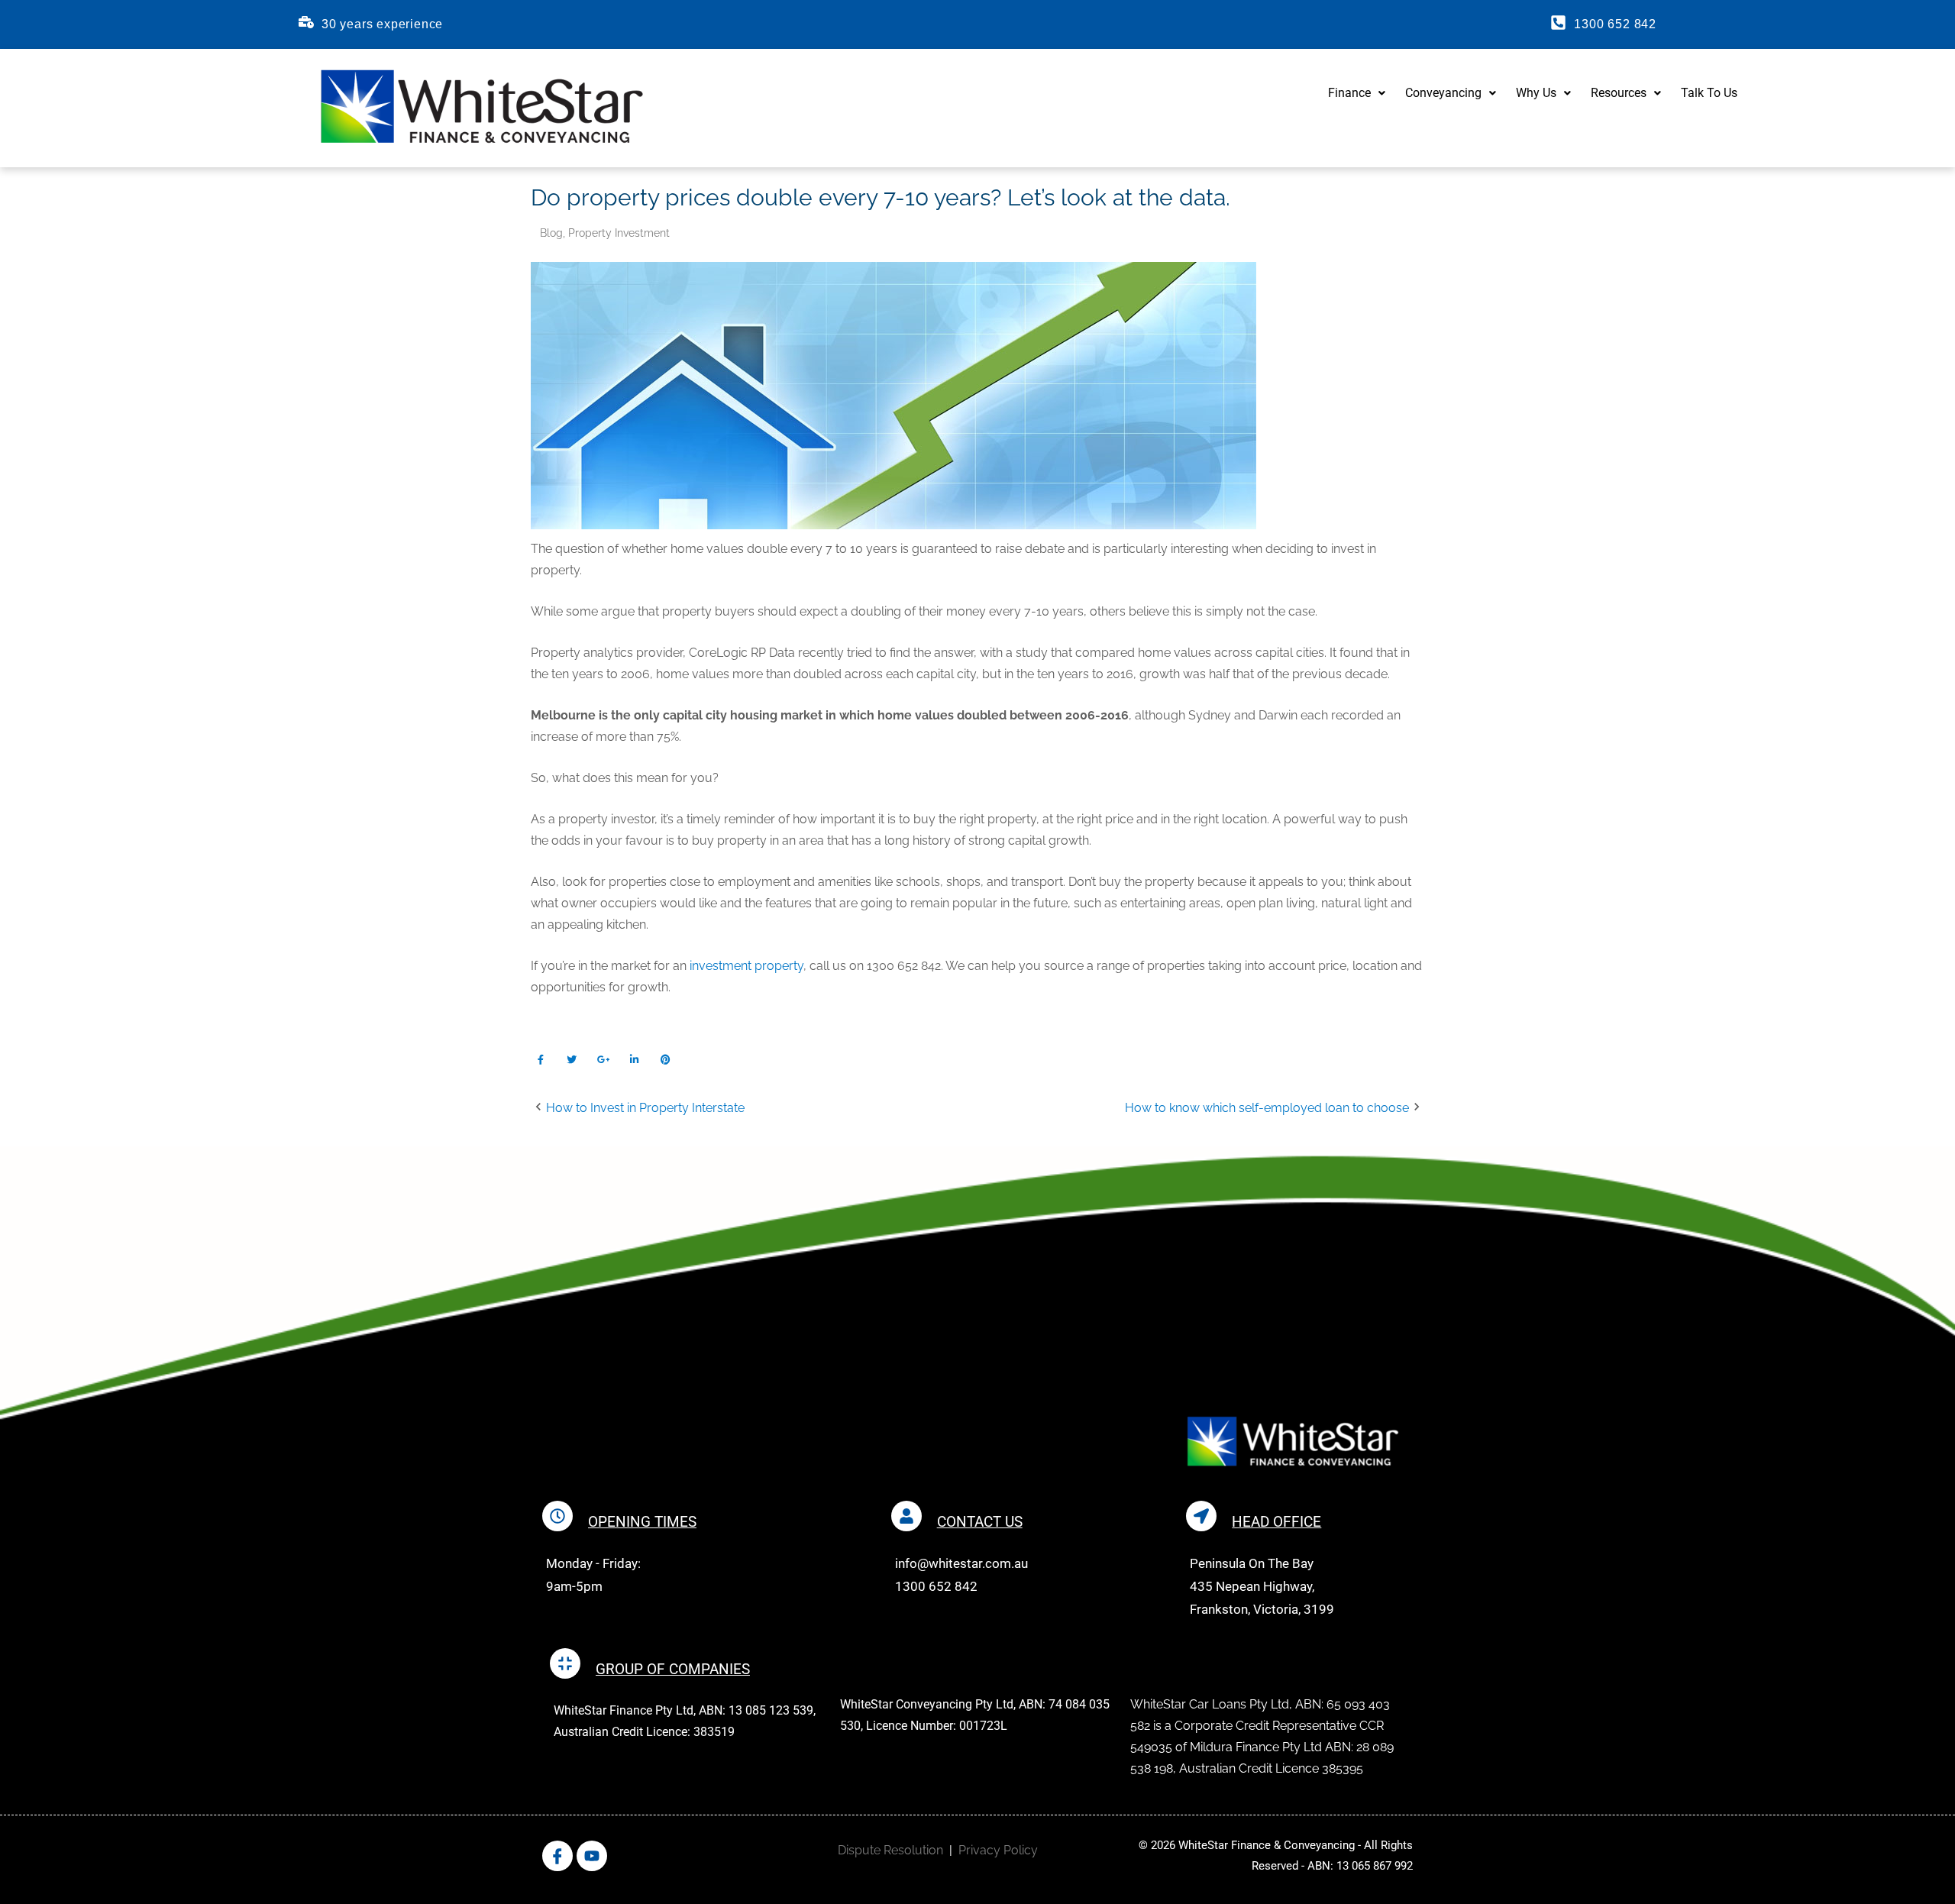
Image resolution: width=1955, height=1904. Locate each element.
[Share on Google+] (603, 1060)
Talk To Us (1709, 93)
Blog (551, 233)
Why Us (1536, 93)
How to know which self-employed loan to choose (1267, 1108)
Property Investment (619, 233)
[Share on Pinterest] (666, 1060)
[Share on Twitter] (572, 1060)
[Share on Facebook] (540, 1060)
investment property (746, 966)
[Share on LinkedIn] (634, 1060)
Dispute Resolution (890, 1850)
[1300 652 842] (1558, 23)
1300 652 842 (1615, 24)
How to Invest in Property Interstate (645, 1108)
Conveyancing (1443, 93)
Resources (1619, 93)
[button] (1357, 93)
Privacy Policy (998, 1850)
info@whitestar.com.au (961, 1563)
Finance (1349, 93)
